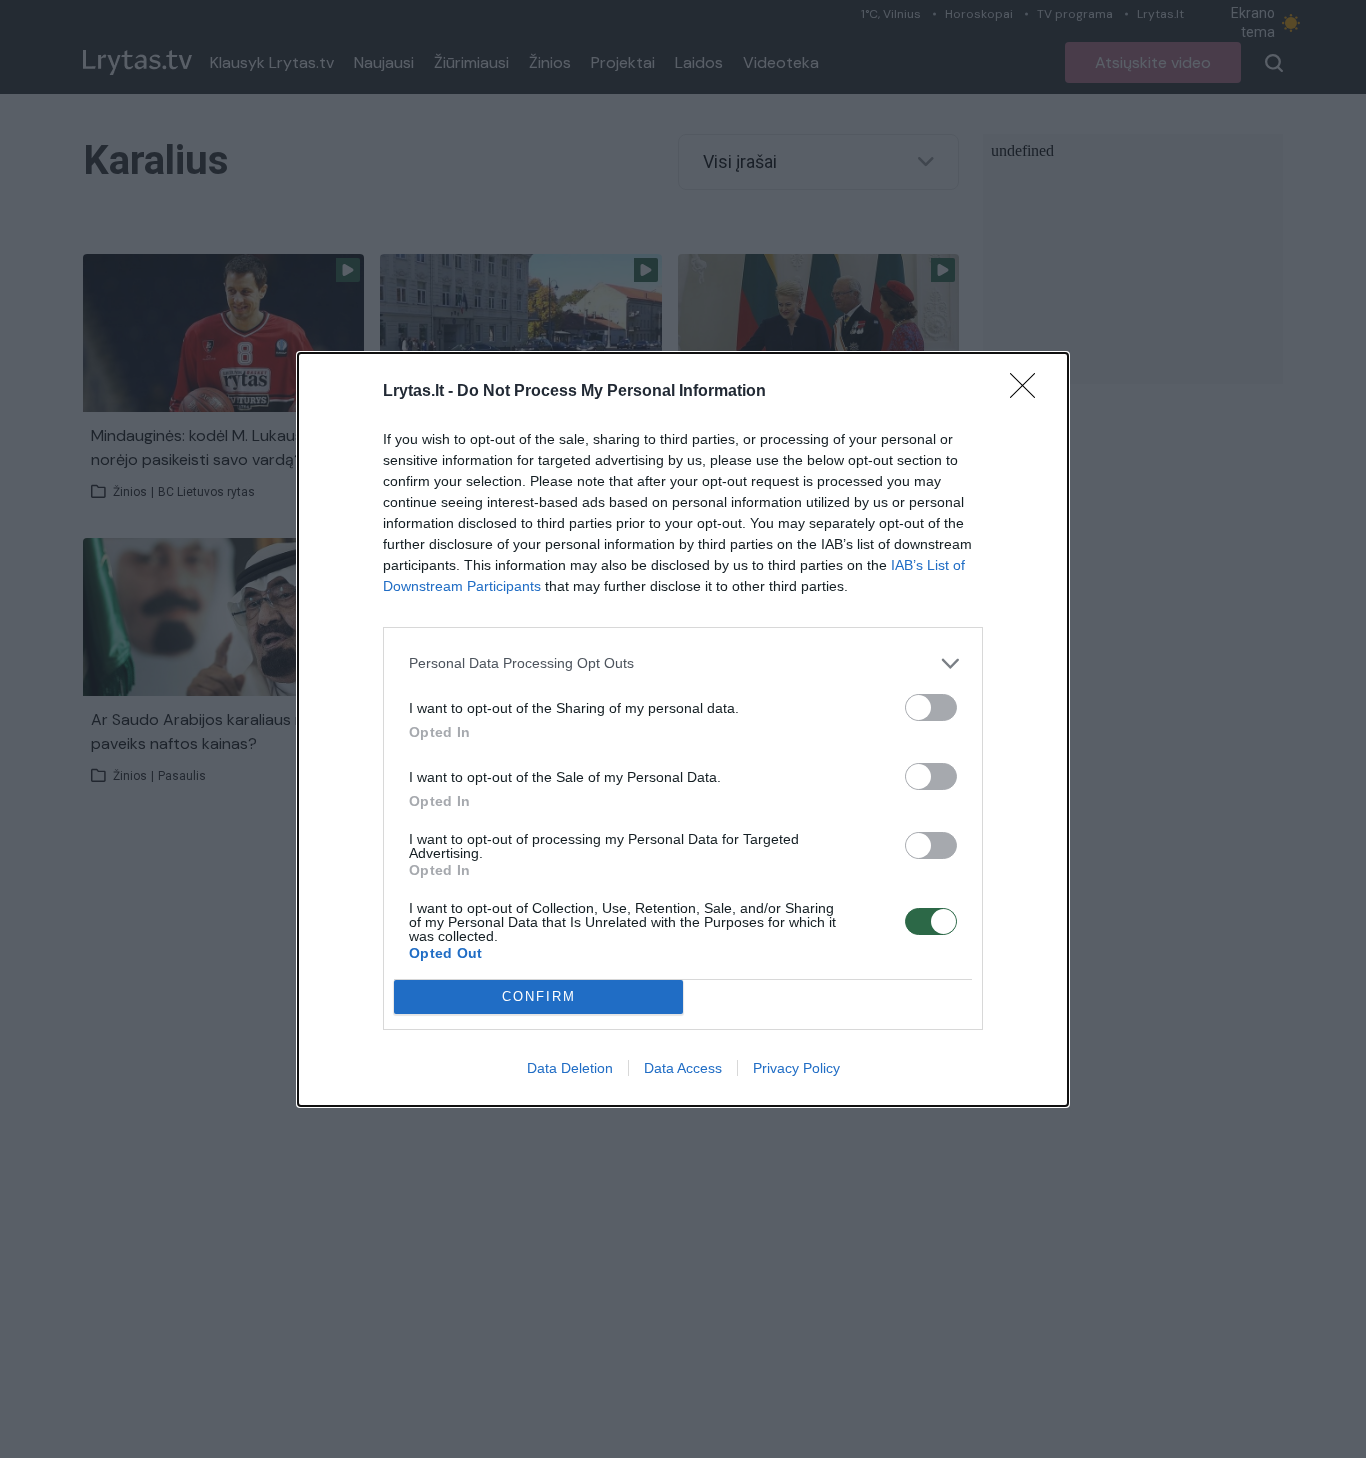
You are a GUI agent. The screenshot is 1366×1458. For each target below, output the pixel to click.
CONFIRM (539, 996)
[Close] (1029, 392)
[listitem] (683, 663)
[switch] (931, 707)
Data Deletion (570, 1068)
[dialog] (683, 729)
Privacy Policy (796, 1068)
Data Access (683, 1068)
